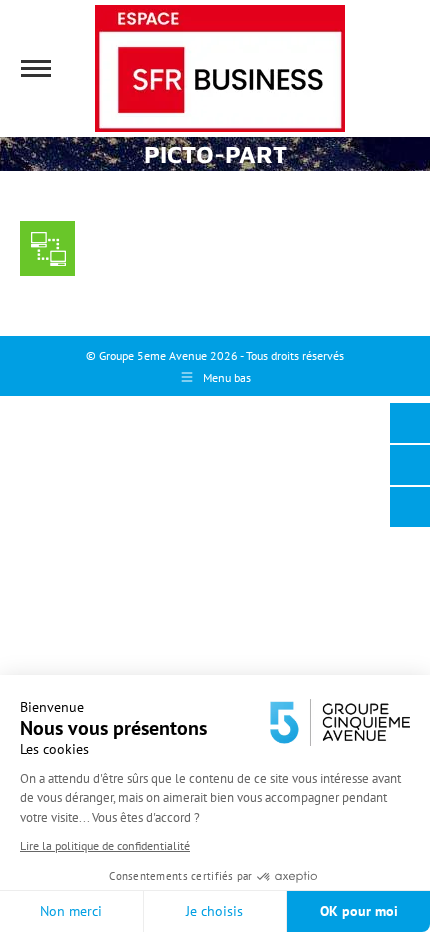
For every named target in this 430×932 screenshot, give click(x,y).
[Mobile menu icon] (36, 68)
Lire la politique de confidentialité (105, 845)
